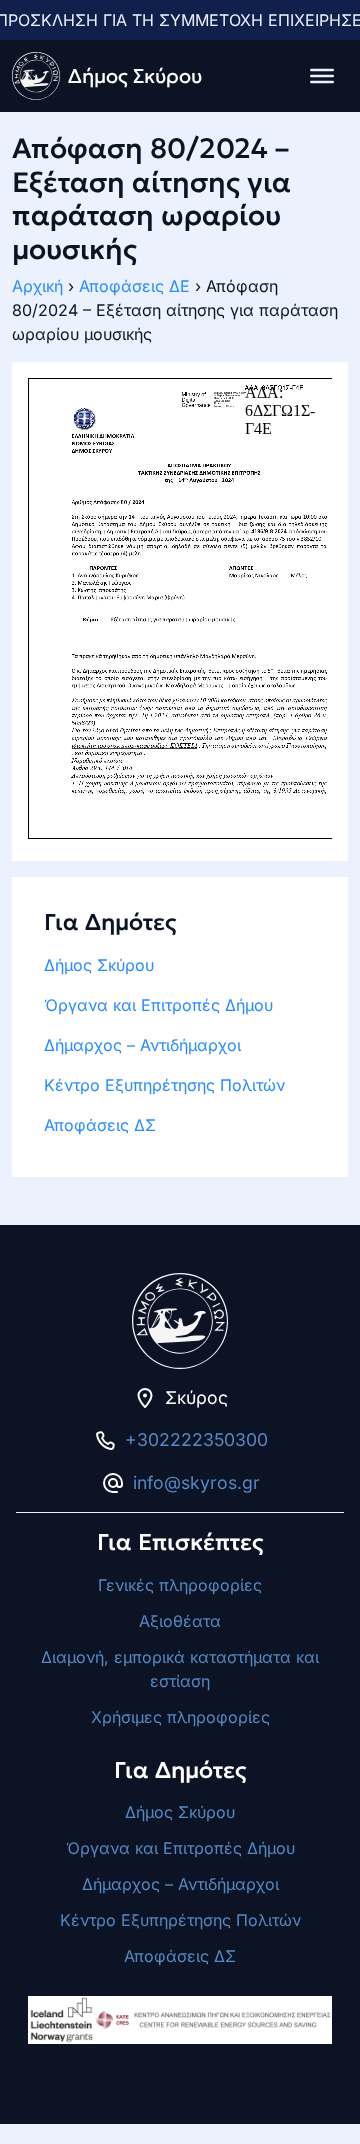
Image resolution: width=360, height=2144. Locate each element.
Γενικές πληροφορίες (180, 1585)
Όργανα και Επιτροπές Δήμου (158, 1005)
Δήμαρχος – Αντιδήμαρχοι (142, 1045)
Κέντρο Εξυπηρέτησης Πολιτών (164, 1085)
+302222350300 (196, 1439)
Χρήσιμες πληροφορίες (180, 1717)
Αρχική (37, 286)
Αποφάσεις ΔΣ (100, 1125)
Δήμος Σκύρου (99, 965)
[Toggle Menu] (322, 76)
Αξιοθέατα (180, 1621)
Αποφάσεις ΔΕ (134, 286)
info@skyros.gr (196, 1482)
